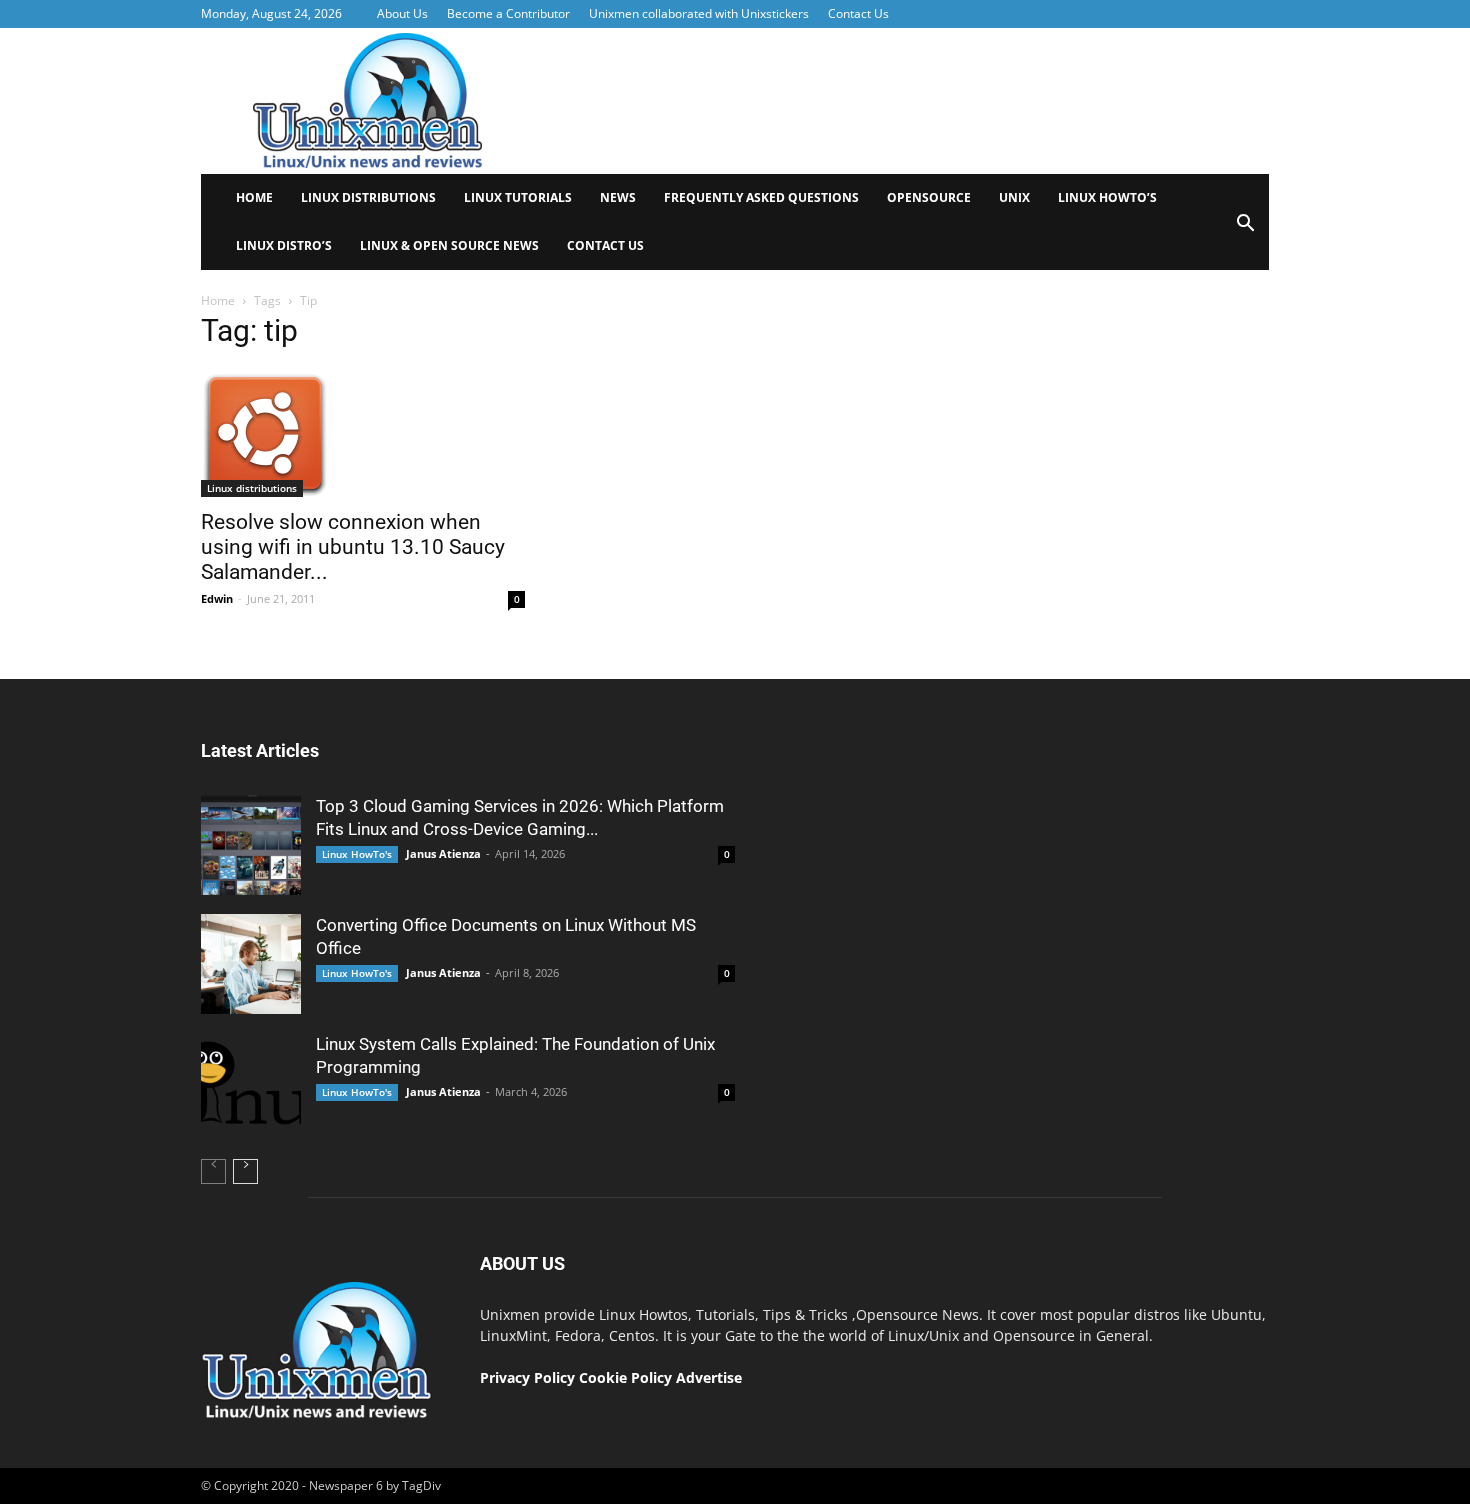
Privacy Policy (527, 1377)
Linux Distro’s (284, 245)
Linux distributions (368, 197)
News (618, 197)
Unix (1014, 197)
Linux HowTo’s (1107, 197)
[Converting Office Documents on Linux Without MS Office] (251, 964)
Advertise (709, 1377)
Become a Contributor (508, 13)
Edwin (217, 598)
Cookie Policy (627, 1377)
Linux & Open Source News (449, 245)
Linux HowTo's (357, 854)
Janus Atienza (443, 853)
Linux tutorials (518, 197)
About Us (402, 13)
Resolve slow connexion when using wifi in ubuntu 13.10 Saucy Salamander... (353, 547)
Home (254, 197)
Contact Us (858, 13)
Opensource (929, 197)
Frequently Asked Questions (761, 197)
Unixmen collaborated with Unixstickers (699, 13)
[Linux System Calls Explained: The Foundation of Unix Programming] (251, 1083)
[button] (1245, 229)
